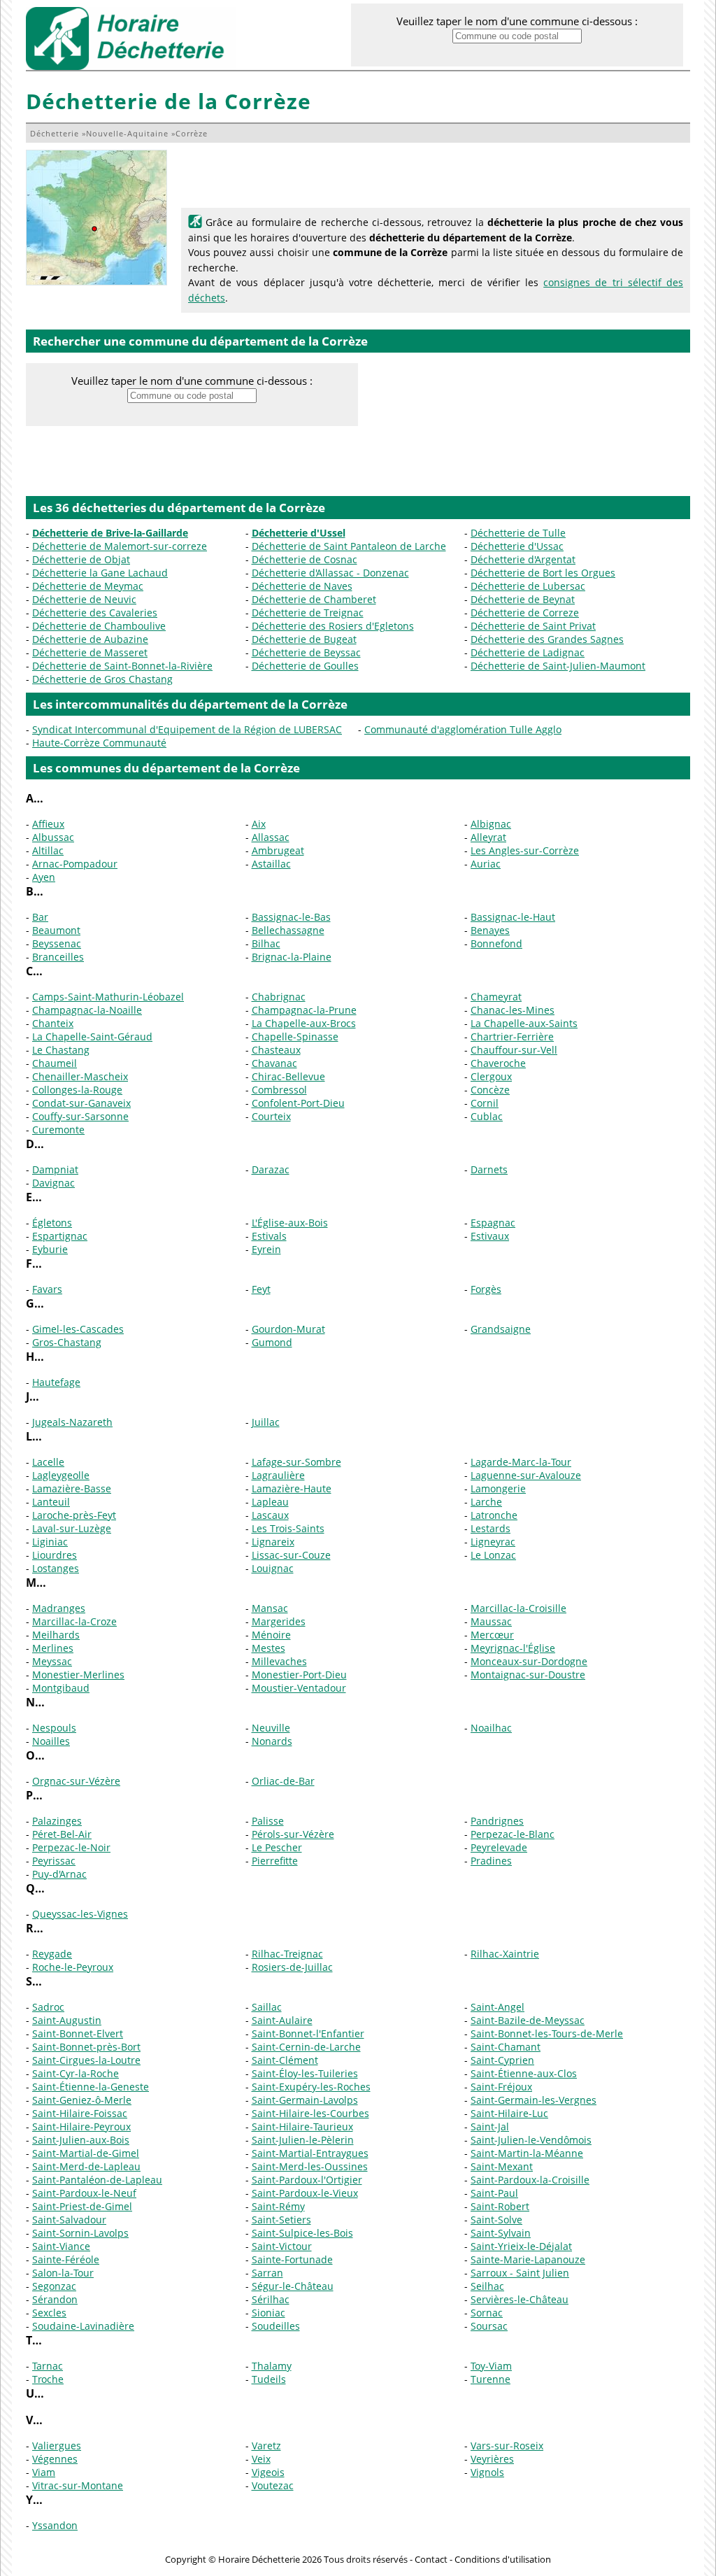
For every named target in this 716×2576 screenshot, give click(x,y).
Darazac (271, 1169)
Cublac (487, 1116)
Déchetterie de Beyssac (306, 652)
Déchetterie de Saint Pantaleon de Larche (349, 546)
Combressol (279, 1090)
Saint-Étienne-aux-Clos (524, 2073)
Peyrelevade (499, 1847)
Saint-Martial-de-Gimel (86, 2153)
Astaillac (271, 864)
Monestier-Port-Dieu (299, 1675)
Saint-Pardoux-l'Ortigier (307, 2180)
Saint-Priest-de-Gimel (82, 2206)
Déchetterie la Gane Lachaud (100, 573)
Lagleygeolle (61, 1475)
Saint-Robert (500, 2206)
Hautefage (56, 1382)
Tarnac (48, 2366)
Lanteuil (51, 1502)
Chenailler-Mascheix (80, 1076)
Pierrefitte (275, 1861)
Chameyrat (496, 997)
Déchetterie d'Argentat (523, 559)
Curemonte (58, 1130)
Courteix (271, 1116)
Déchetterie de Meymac (88, 586)
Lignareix (273, 1542)
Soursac (489, 2326)
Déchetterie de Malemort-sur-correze (120, 546)
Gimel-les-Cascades (78, 1329)
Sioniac (268, 2313)
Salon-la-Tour (63, 2273)
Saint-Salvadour (69, 2220)
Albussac (53, 837)
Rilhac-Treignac (287, 1954)
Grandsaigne (501, 1329)
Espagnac (493, 1223)
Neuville (271, 1728)
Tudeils (269, 2379)
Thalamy (272, 2366)
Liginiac (50, 1542)
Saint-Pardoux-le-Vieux (305, 2193)
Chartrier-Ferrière (512, 1036)
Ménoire (271, 1635)
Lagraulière (278, 1475)
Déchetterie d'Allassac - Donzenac (330, 573)
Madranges (59, 1608)
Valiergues (57, 2446)
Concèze (490, 1090)
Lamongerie (498, 1488)
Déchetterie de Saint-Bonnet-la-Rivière (122, 666)
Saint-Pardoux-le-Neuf (84, 2193)
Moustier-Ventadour (299, 1688)
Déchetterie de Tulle (518, 533)
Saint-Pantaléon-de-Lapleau (97, 2180)
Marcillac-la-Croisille (518, 1608)
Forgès (486, 1289)
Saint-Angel (497, 2007)
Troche (48, 2379)
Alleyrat (488, 837)
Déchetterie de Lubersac (528, 586)
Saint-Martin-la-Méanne (527, 2153)
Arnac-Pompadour (75, 864)
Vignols (487, 2472)
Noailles (51, 1741)
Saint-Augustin (67, 2020)
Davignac (53, 1183)
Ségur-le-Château (293, 2286)
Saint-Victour (282, 2246)
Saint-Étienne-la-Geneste (91, 2087)
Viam (44, 2472)
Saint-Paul (494, 2193)
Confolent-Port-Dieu (298, 1103)
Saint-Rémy (278, 2206)
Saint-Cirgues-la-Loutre (86, 2060)
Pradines (491, 1861)
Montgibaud (61, 1688)
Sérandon (55, 2299)
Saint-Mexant (502, 2166)
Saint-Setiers (281, 2220)
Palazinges (57, 1821)
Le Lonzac (493, 1555)
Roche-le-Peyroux (73, 1967)
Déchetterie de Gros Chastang (102, 679)
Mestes (268, 1648)
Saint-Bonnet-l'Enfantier (308, 2033)
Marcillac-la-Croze (74, 1621)
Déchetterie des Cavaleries (95, 613)
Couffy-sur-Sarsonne (80, 1116)
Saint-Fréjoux (501, 2087)
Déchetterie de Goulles (305, 666)
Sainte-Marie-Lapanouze (528, 2259)
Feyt (261, 1289)
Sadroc (48, 2007)
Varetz (266, 2446)
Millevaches (279, 1661)
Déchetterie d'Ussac (517, 546)
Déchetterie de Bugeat (304, 639)
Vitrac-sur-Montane (78, 2485)
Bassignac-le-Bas (291, 917)
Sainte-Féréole (66, 2259)
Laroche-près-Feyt (74, 1515)
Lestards (491, 1528)
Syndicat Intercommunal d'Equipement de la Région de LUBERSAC (187, 729)
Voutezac (273, 2485)
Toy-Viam (491, 2366)
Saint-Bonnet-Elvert (78, 2033)
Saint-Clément (285, 2060)
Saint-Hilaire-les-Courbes (310, 2113)
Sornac (487, 2313)
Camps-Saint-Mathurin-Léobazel (108, 997)
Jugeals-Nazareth (72, 1422)
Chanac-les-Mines (513, 1010)
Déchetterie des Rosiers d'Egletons (333, 626)
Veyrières (492, 2459)
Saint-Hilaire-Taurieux (302, 2126)
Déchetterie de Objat (81, 559)
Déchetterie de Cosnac (305, 559)
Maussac (491, 1621)
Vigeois (268, 2472)
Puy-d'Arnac (59, 1874)
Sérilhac (271, 2299)
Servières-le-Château (520, 2299)
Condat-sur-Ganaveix (81, 1103)
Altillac (48, 850)
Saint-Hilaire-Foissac (80, 2113)
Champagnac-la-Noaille (87, 1010)
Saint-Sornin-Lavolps (80, 2233)
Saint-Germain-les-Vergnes (534, 2100)
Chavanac (274, 1063)
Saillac (267, 2007)
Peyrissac (54, 1861)
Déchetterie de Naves (302, 586)
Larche (486, 1502)
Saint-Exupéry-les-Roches (311, 2087)
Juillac (266, 1422)
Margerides (279, 1621)
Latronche (494, 1515)
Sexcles (49, 2313)
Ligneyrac (493, 1542)
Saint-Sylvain (501, 2233)
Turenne (491, 2379)
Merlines (53, 1648)
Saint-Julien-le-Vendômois (531, 2140)
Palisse (268, 1821)
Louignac (273, 1568)
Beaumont (56, 930)
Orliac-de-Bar (283, 1781)
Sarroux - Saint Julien (520, 2273)
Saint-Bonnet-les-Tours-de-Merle (547, 2033)
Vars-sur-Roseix (507, 2446)
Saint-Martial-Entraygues (310, 2153)
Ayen (44, 877)
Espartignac (60, 1236)
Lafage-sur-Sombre (296, 1462)
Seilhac (487, 2286)
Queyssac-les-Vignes (80, 1914)
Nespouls (54, 1728)
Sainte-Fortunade (292, 2259)
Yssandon (55, 2525)
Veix (261, 2459)
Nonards (272, 1741)
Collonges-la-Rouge (77, 1090)
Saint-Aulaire (282, 2020)
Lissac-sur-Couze (291, 1555)
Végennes (55, 2459)
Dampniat (55, 1169)
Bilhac (266, 943)
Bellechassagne (288, 930)
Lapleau (270, 1502)
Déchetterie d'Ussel (299, 533)
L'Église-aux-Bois (290, 1223)
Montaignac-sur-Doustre (528, 1675)
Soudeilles (276, 2326)
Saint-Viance (61, 2246)
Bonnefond (496, 943)
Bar (40, 917)
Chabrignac (279, 997)
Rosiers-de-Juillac (292, 1967)
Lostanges (56, 1568)
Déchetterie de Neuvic (84, 599)
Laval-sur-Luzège (72, 1528)
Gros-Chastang (67, 1342)
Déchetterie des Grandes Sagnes (547, 639)
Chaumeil (55, 1063)
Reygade (52, 1954)
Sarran (267, 2273)
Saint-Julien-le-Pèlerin (303, 2140)
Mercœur (492, 1635)
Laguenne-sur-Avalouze (526, 1475)
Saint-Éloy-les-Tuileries (305, 2073)
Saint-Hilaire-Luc (509, 2113)
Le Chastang (61, 1050)
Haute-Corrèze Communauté (99, 743)
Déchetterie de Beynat (523, 599)
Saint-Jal (490, 2126)
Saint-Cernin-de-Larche (306, 2047)
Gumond (272, 1342)
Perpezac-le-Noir (71, 1847)
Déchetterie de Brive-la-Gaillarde (110, 533)
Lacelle (48, 1462)
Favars (47, 1289)
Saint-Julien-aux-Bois (81, 2140)
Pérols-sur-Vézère (293, 1834)
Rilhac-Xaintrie (505, 1954)
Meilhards (56, 1635)
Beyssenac (57, 943)
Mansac (270, 1608)
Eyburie (50, 1249)
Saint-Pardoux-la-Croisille (530, 2180)
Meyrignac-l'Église (513, 1648)
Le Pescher (277, 1847)
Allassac (271, 837)
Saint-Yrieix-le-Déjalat (521, 2246)
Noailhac (491, 1728)
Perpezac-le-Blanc (513, 1834)
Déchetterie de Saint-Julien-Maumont (558, 666)
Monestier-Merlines (78, 1675)
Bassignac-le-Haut (513, 917)
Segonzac (54, 2286)
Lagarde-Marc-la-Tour (521, 1462)
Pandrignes (497, 1821)
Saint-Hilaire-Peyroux (81, 2126)
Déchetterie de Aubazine (90, 639)
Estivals (269, 1236)
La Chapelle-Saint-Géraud (92, 1036)
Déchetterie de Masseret (90, 652)
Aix (259, 824)
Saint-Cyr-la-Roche (76, 2073)
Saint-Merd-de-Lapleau (86, 2166)
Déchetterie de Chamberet (314, 599)
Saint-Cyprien (502, 2060)
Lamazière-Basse (72, 1488)
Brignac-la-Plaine (292, 957)
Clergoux (491, 1076)
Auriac (486, 864)
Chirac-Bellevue (288, 1076)
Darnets (489, 1169)
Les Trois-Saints (288, 1528)
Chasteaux (276, 1050)
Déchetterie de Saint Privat (533, 626)
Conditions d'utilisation (503, 2559)
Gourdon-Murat (288, 1329)
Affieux (48, 824)
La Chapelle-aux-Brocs (304, 1023)
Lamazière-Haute (292, 1488)
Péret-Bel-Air (62, 1834)
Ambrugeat (278, 850)
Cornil (485, 1103)
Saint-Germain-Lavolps (305, 2100)
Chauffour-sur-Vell (514, 1050)
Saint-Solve (496, 2220)
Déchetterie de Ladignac (528, 652)
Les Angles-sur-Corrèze (525, 850)
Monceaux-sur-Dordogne (529, 1661)
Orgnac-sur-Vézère (76, 1781)
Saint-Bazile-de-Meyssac (528, 2020)
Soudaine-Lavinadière (83, 2326)
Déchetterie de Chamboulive (99, 626)
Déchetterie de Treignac (308, 613)
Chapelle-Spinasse (295, 1036)
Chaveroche (498, 1063)
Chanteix (53, 1023)
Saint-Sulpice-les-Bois (302, 2233)
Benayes (490, 930)
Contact (431, 2559)
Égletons (52, 1223)
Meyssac (52, 1661)
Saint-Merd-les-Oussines (310, 2166)
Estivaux (490, 1236)
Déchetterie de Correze (525, 613)
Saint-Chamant (506, 2047)
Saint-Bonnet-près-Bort (86, 2047)
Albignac (491, 824)
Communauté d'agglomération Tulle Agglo (463, 729)
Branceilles (58, 957)
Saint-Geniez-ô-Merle (82, 2100)
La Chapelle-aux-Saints (524, 1023)
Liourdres (55, 1555)
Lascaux (270, 1515)
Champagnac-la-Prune (304, 1010)
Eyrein (266, 1249)
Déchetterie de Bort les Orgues (543, 573)
